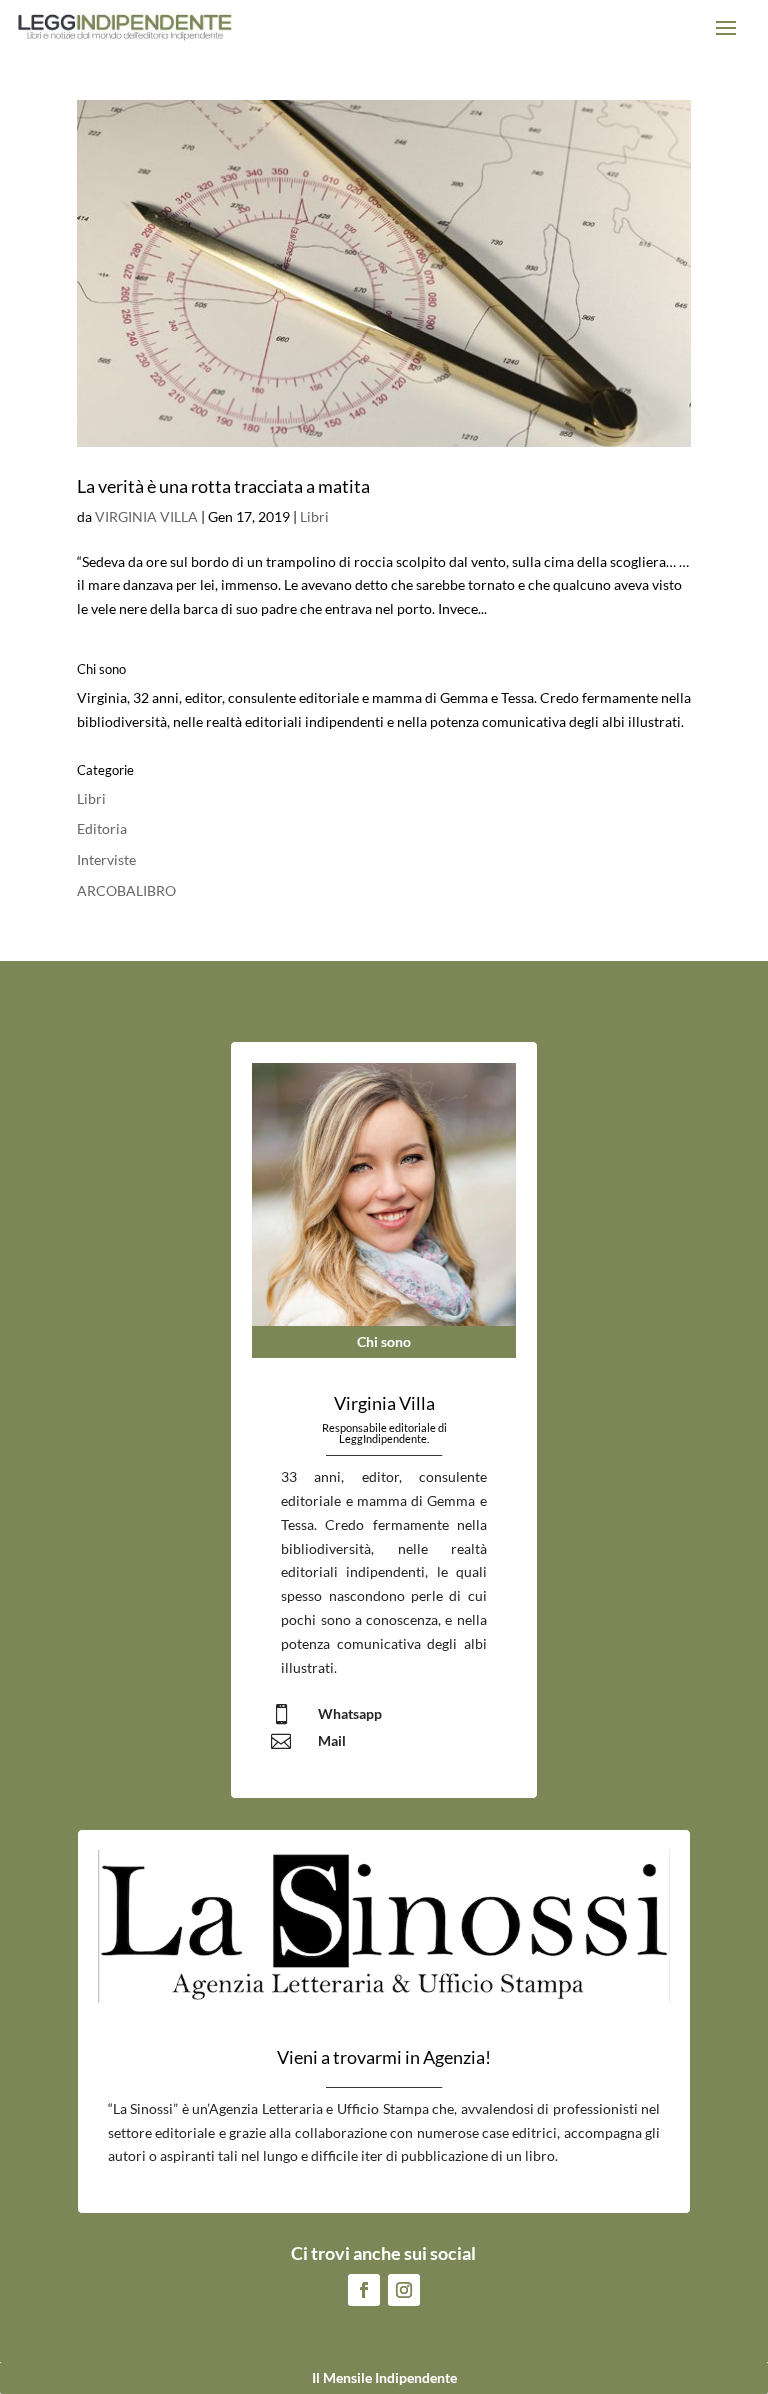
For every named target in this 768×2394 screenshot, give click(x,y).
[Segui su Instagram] (404, 2290)
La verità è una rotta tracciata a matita (223, 486)
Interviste (106, 859)
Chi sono (384, 1341)
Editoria (102, 828)
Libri (314, 516)
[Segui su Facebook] (364, 2290)
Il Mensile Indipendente (384, 2377)
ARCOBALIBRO (126, 890)
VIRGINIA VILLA (146, 516)
